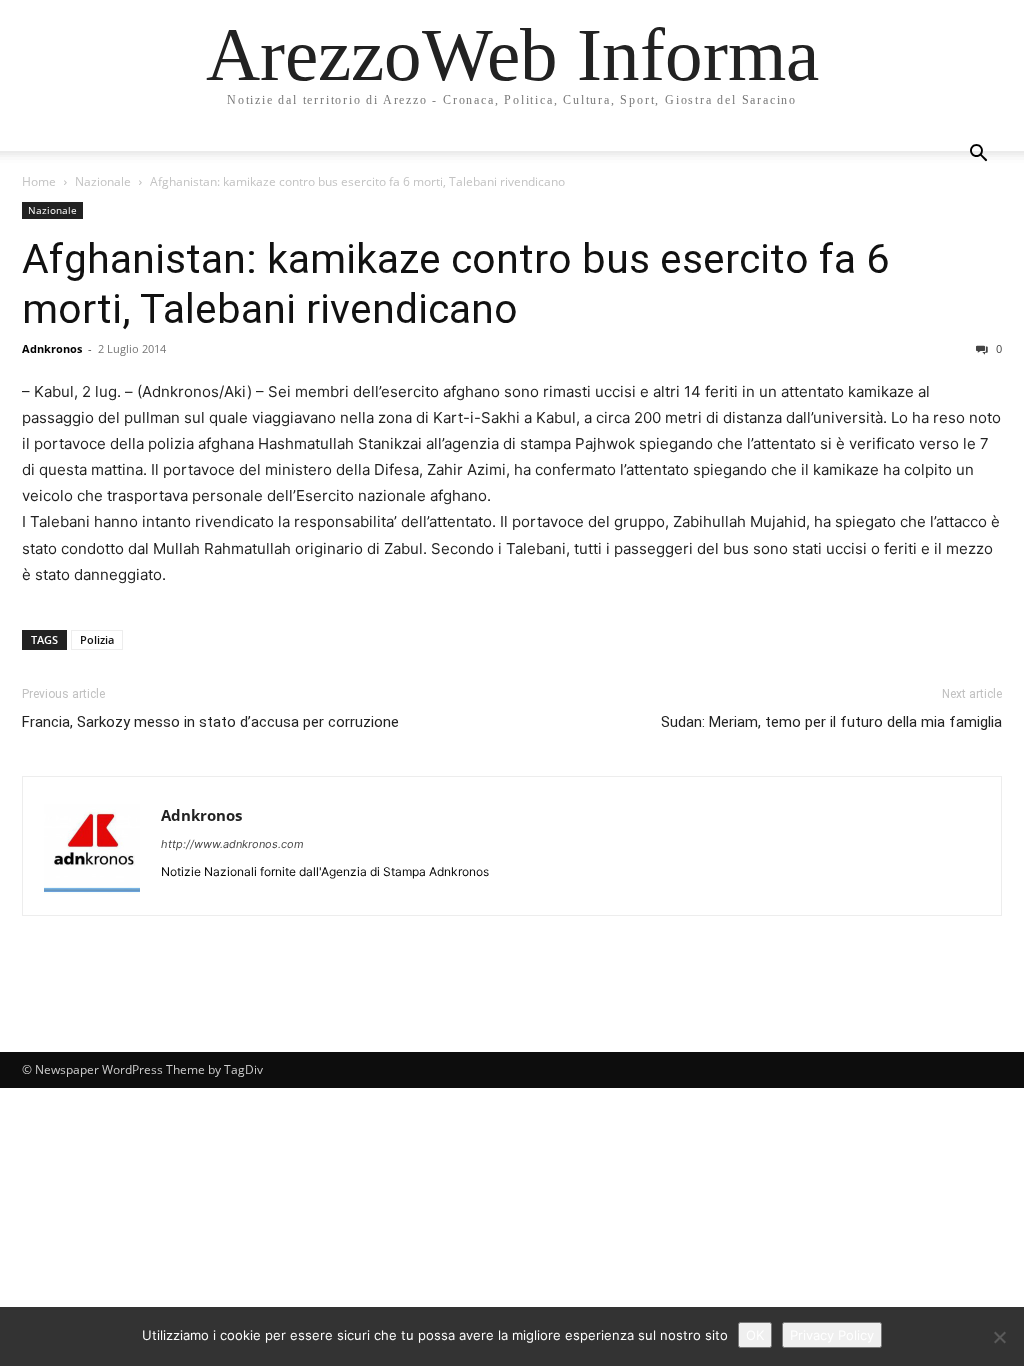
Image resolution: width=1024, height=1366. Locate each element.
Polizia (97, 639)
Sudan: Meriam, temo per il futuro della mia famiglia (831, 722)
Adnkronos (52, 348)
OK (755, 1335)
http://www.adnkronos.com (232, 844)
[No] (999, 1337)
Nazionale (103, 181)
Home (39, 181)
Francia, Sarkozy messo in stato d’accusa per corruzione (210, 722)
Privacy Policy (832, 1335)
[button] (978, 155)
